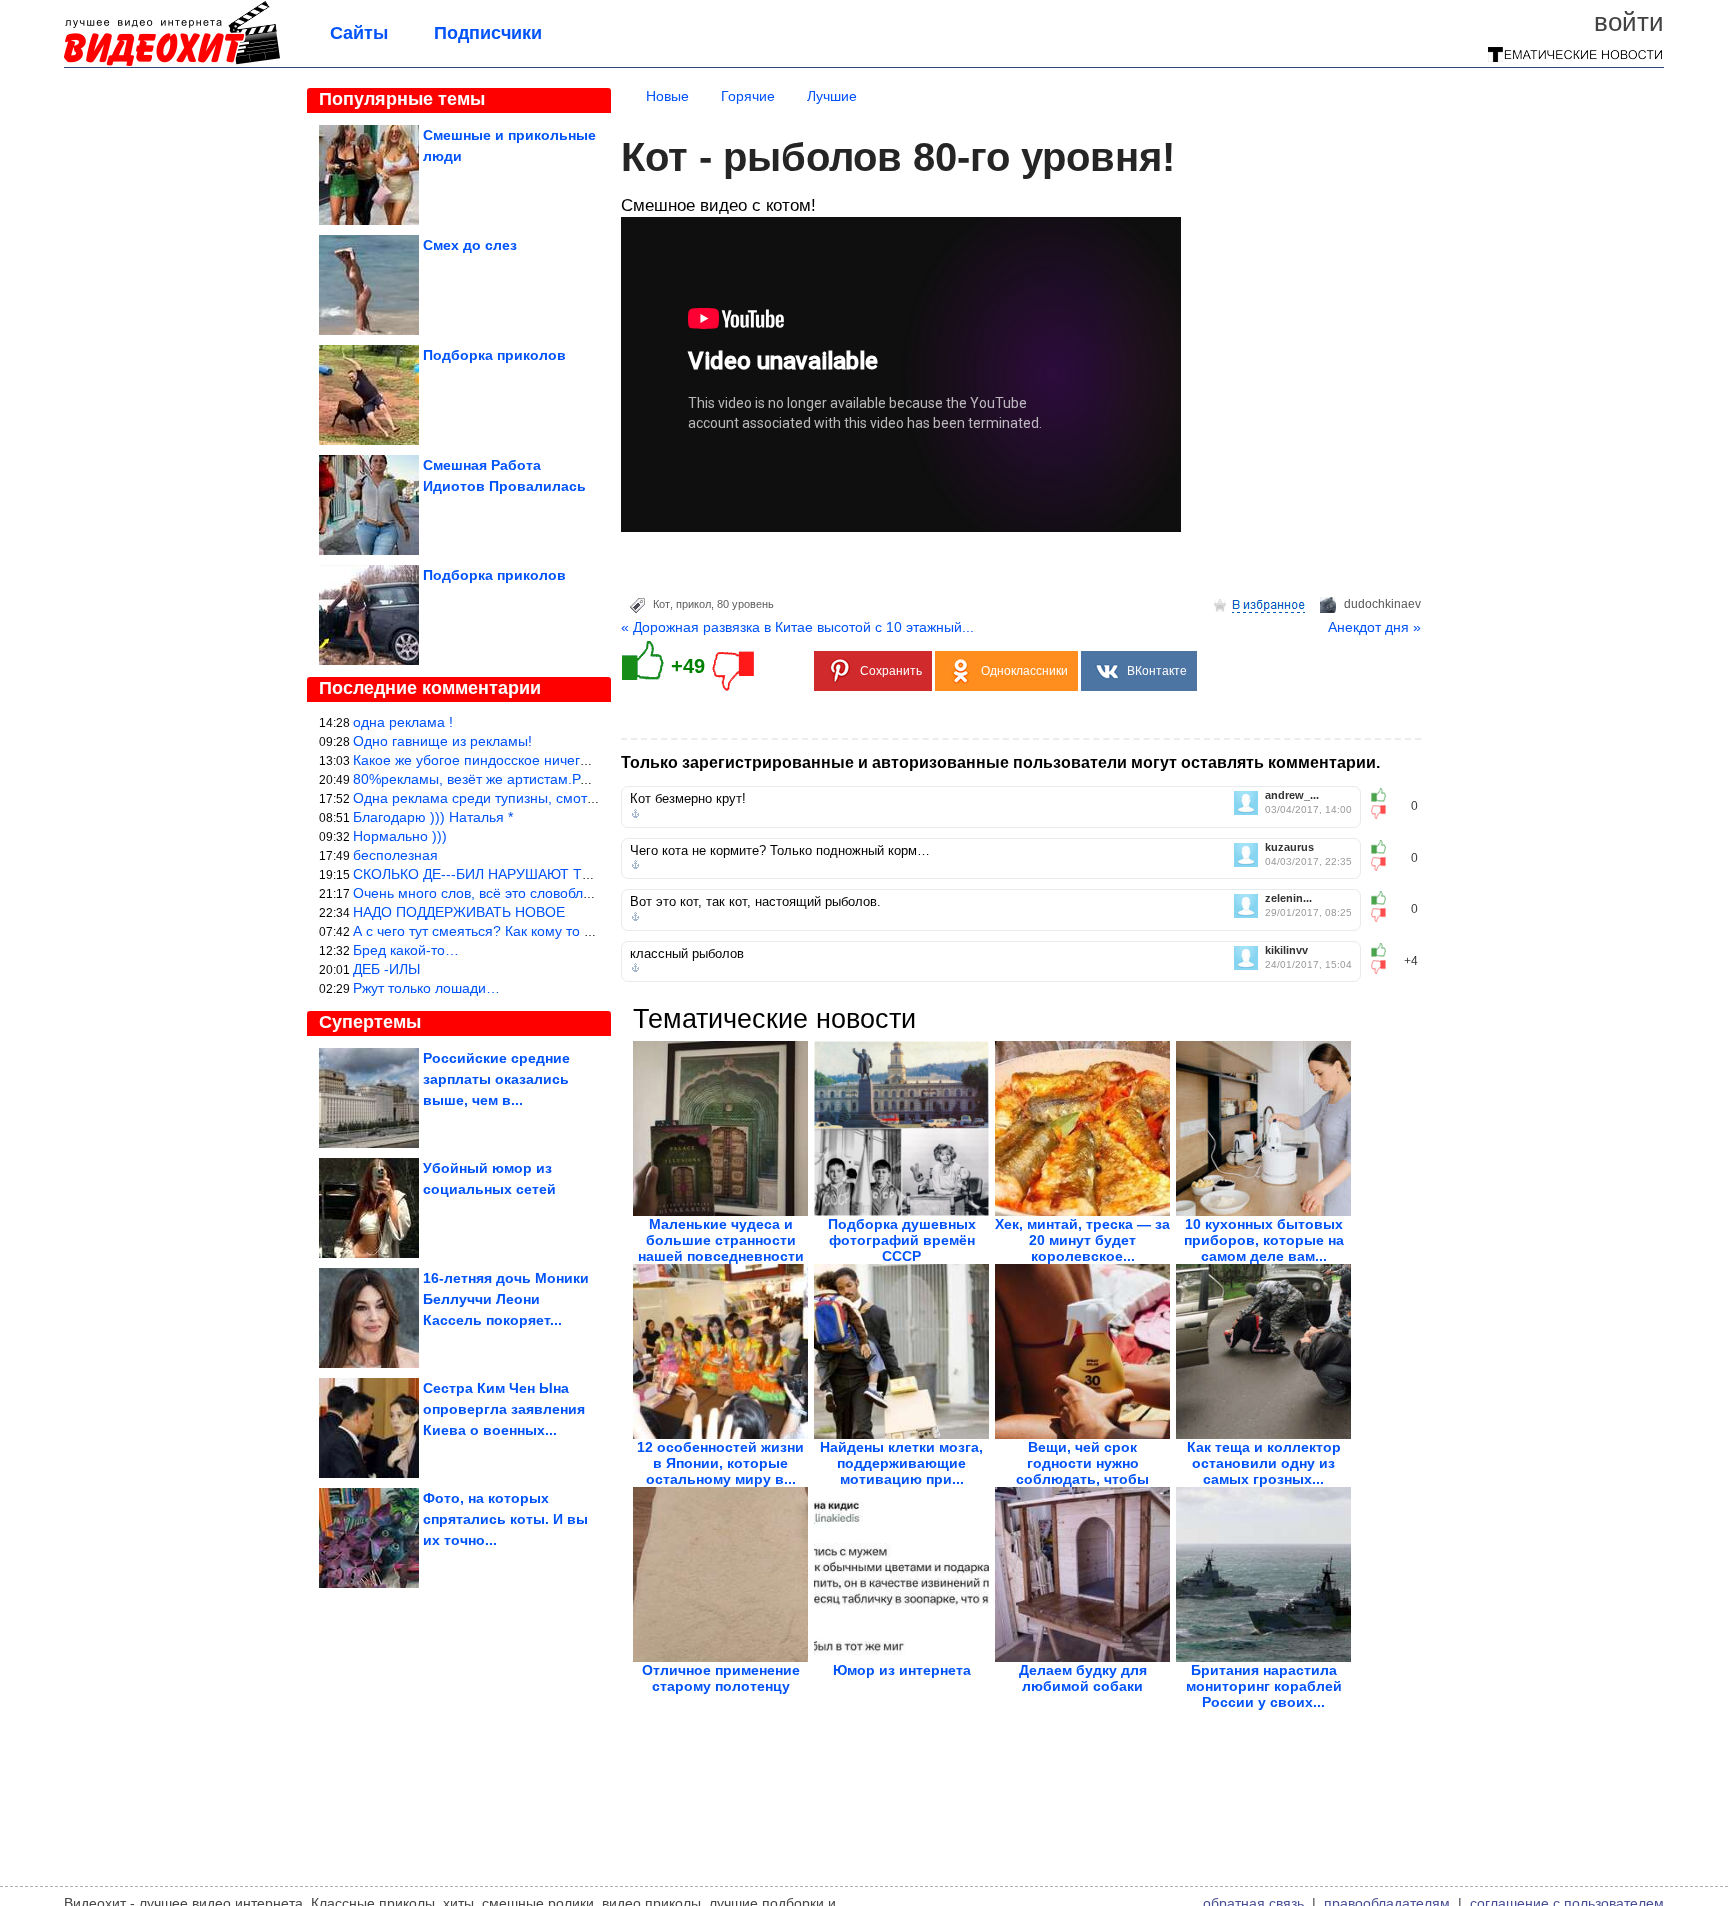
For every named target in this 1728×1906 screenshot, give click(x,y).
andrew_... (1292, 795)
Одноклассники (1024, 671)
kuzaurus (1289, 847)
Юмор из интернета (902, 1670)
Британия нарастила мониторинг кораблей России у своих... (1264, 1686)
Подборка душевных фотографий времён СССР (902, 1240)
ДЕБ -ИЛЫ (386, 969)
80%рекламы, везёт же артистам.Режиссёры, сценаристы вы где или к (583, 779)
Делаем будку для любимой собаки (1083, 1678)
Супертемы (370, 1022)
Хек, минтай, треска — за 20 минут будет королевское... (1082, 1240)
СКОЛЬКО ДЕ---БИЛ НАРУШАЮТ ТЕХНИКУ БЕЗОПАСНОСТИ (555, 874)
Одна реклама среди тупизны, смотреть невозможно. (528, 798)
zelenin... (1288, 898)
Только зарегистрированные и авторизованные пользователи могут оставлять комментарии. (1000, 762)
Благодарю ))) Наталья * (433, 817)
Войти (1629, 22)
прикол (693, 604)
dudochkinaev (1382, 604)
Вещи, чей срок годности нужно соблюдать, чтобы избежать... (1082, 1471)
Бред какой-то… (406, 950)
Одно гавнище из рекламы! (442, 741)
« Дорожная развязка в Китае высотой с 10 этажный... (797, 627)
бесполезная (395, 855)
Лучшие (832, 96)
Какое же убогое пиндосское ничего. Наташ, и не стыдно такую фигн (579, 760)
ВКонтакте (1157, 671)
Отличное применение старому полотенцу (721, 1678)
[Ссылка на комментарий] (635, 814)
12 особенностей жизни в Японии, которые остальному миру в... (720, 1463)
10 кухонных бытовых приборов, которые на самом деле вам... (1264, 1240)
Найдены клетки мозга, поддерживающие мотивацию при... (901, 1463)
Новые (667, 96)
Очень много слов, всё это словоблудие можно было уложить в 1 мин (581, 893)
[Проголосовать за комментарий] (1384, 812)
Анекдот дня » (1374, 627)
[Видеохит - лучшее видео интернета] (172, 62)
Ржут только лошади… (426, 988)
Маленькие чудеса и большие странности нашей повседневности (721, 1240)
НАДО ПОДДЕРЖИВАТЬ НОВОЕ (459, 912)
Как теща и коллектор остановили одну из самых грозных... (1264, 1463)
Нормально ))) (400, 836)
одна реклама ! (403, 722)
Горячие (748, 96)
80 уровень (745, 604)
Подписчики (488, 33)
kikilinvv (1286, 950)
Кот (661, 604)
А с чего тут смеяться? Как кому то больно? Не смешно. (537, 931)
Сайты (359, 33)
